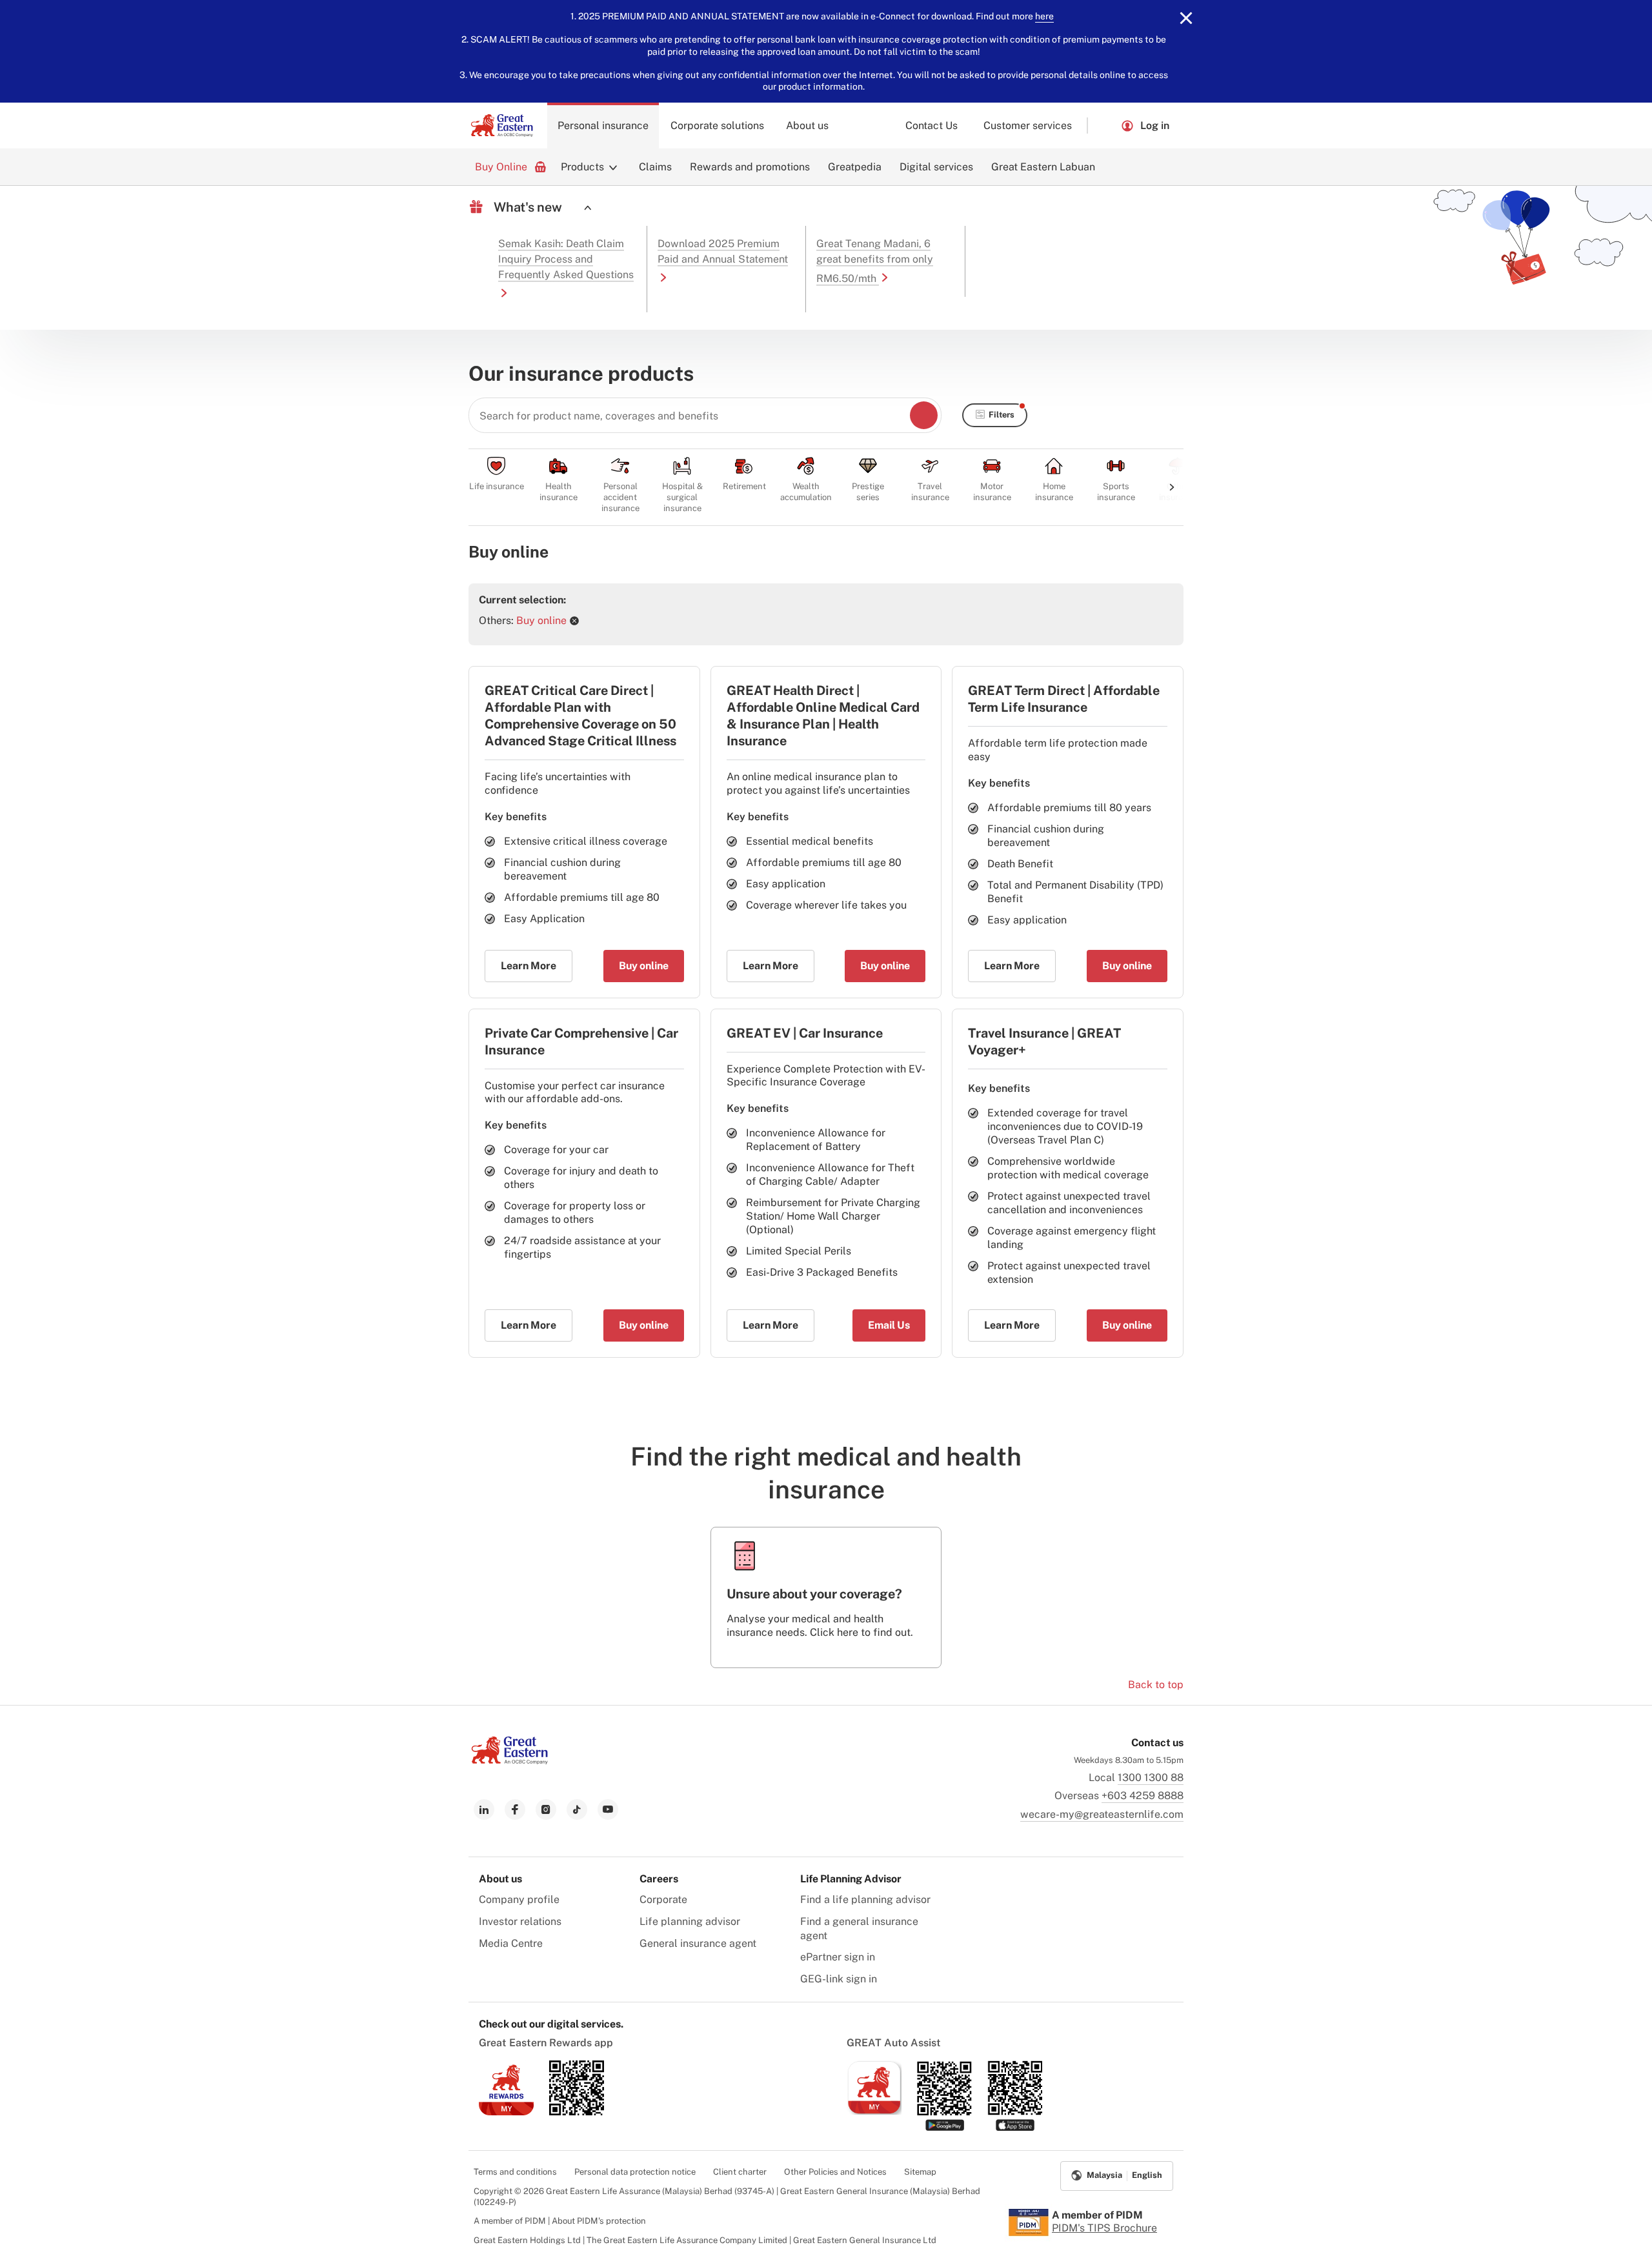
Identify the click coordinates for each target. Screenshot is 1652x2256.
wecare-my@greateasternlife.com (1102, 1814)
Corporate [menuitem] (663, 1899)
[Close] (1186, 18)
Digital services (936, 167)
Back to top (1156, 1685)
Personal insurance (603, 126)
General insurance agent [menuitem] (698, 1943)
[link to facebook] (515, 1809)
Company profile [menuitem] (519, 1899)
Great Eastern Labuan (1043, 167)
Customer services (1028, 126)
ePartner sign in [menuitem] (838, 1957)
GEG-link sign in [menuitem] (839, 1979)
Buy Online (501, 167)
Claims (655, 167)
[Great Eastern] (502, 126)
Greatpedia (855, 167)
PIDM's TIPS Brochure (1104, 2228)
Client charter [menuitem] (740, 2172)
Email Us (889, 1325)
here (1044, 16)
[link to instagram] (546, 1809)
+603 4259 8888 (1143, 1796)
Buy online (644, 966)
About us (807, 126)
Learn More (529, 966)
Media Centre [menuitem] (511, 1943)
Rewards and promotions (750, 167)
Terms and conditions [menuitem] (515, 2172)
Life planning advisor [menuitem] (690, 1921)
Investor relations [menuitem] (520, 1921)
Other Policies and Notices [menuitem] (835, 2172)
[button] (1104, 126)
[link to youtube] (608, 1809)
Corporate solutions (717, 126)
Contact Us (932, 126)
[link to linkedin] (484, 1809)
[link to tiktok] (577, 1809)
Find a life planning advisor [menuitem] (865, 1899)
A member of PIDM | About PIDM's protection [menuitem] (560, 2221)
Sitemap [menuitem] (920, 2172)
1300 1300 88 (1151, 1778)
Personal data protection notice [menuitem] (635, 2172)
